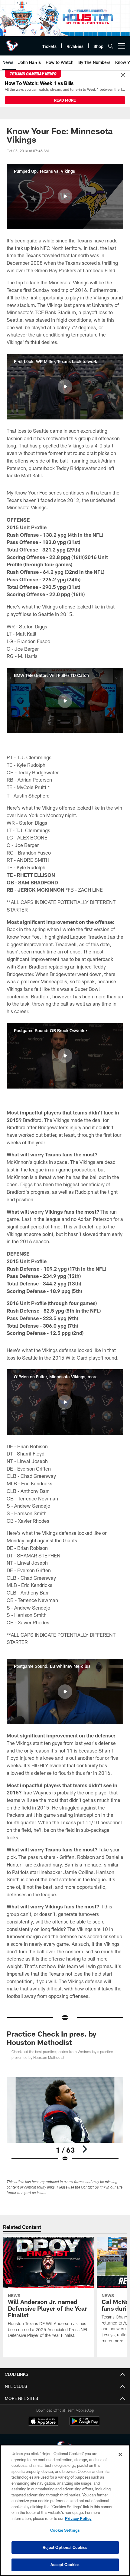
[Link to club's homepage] (12, 43)
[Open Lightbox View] (65, 2120)
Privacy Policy (78, 2518)
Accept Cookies (65, 2565)
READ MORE (65, 100)
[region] (65, 2510)
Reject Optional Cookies (65, 2547)
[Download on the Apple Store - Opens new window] (43, 2422)
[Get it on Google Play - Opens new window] (85, 2424)
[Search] (111, 46)
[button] (65, 196)
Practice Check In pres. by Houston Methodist (52, 2038)
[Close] (123, 75)
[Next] (85, 2149)
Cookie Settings (65, 2530)
